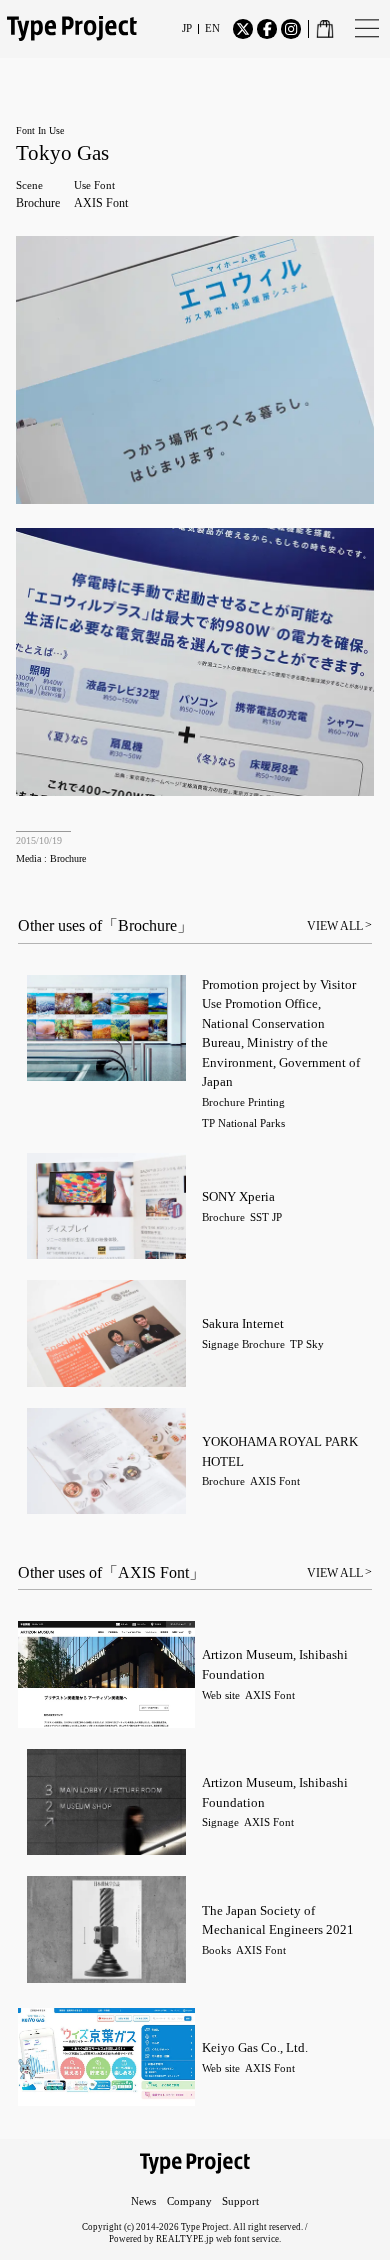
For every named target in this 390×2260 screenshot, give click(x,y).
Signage (220, 1344)
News (143, 2201)
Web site (221, 1695)
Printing (266, 1102)
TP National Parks (243, 1123)
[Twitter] (243, 29)
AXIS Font (101, 203)
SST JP (266, 1217)
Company (189, 2201)
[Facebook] (267, 29)
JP (187, 28)
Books (216, 1950)
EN (212, 28)
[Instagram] (291, 29)
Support (240, 2201)
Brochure (38, 203)
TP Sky (307, 1344)
